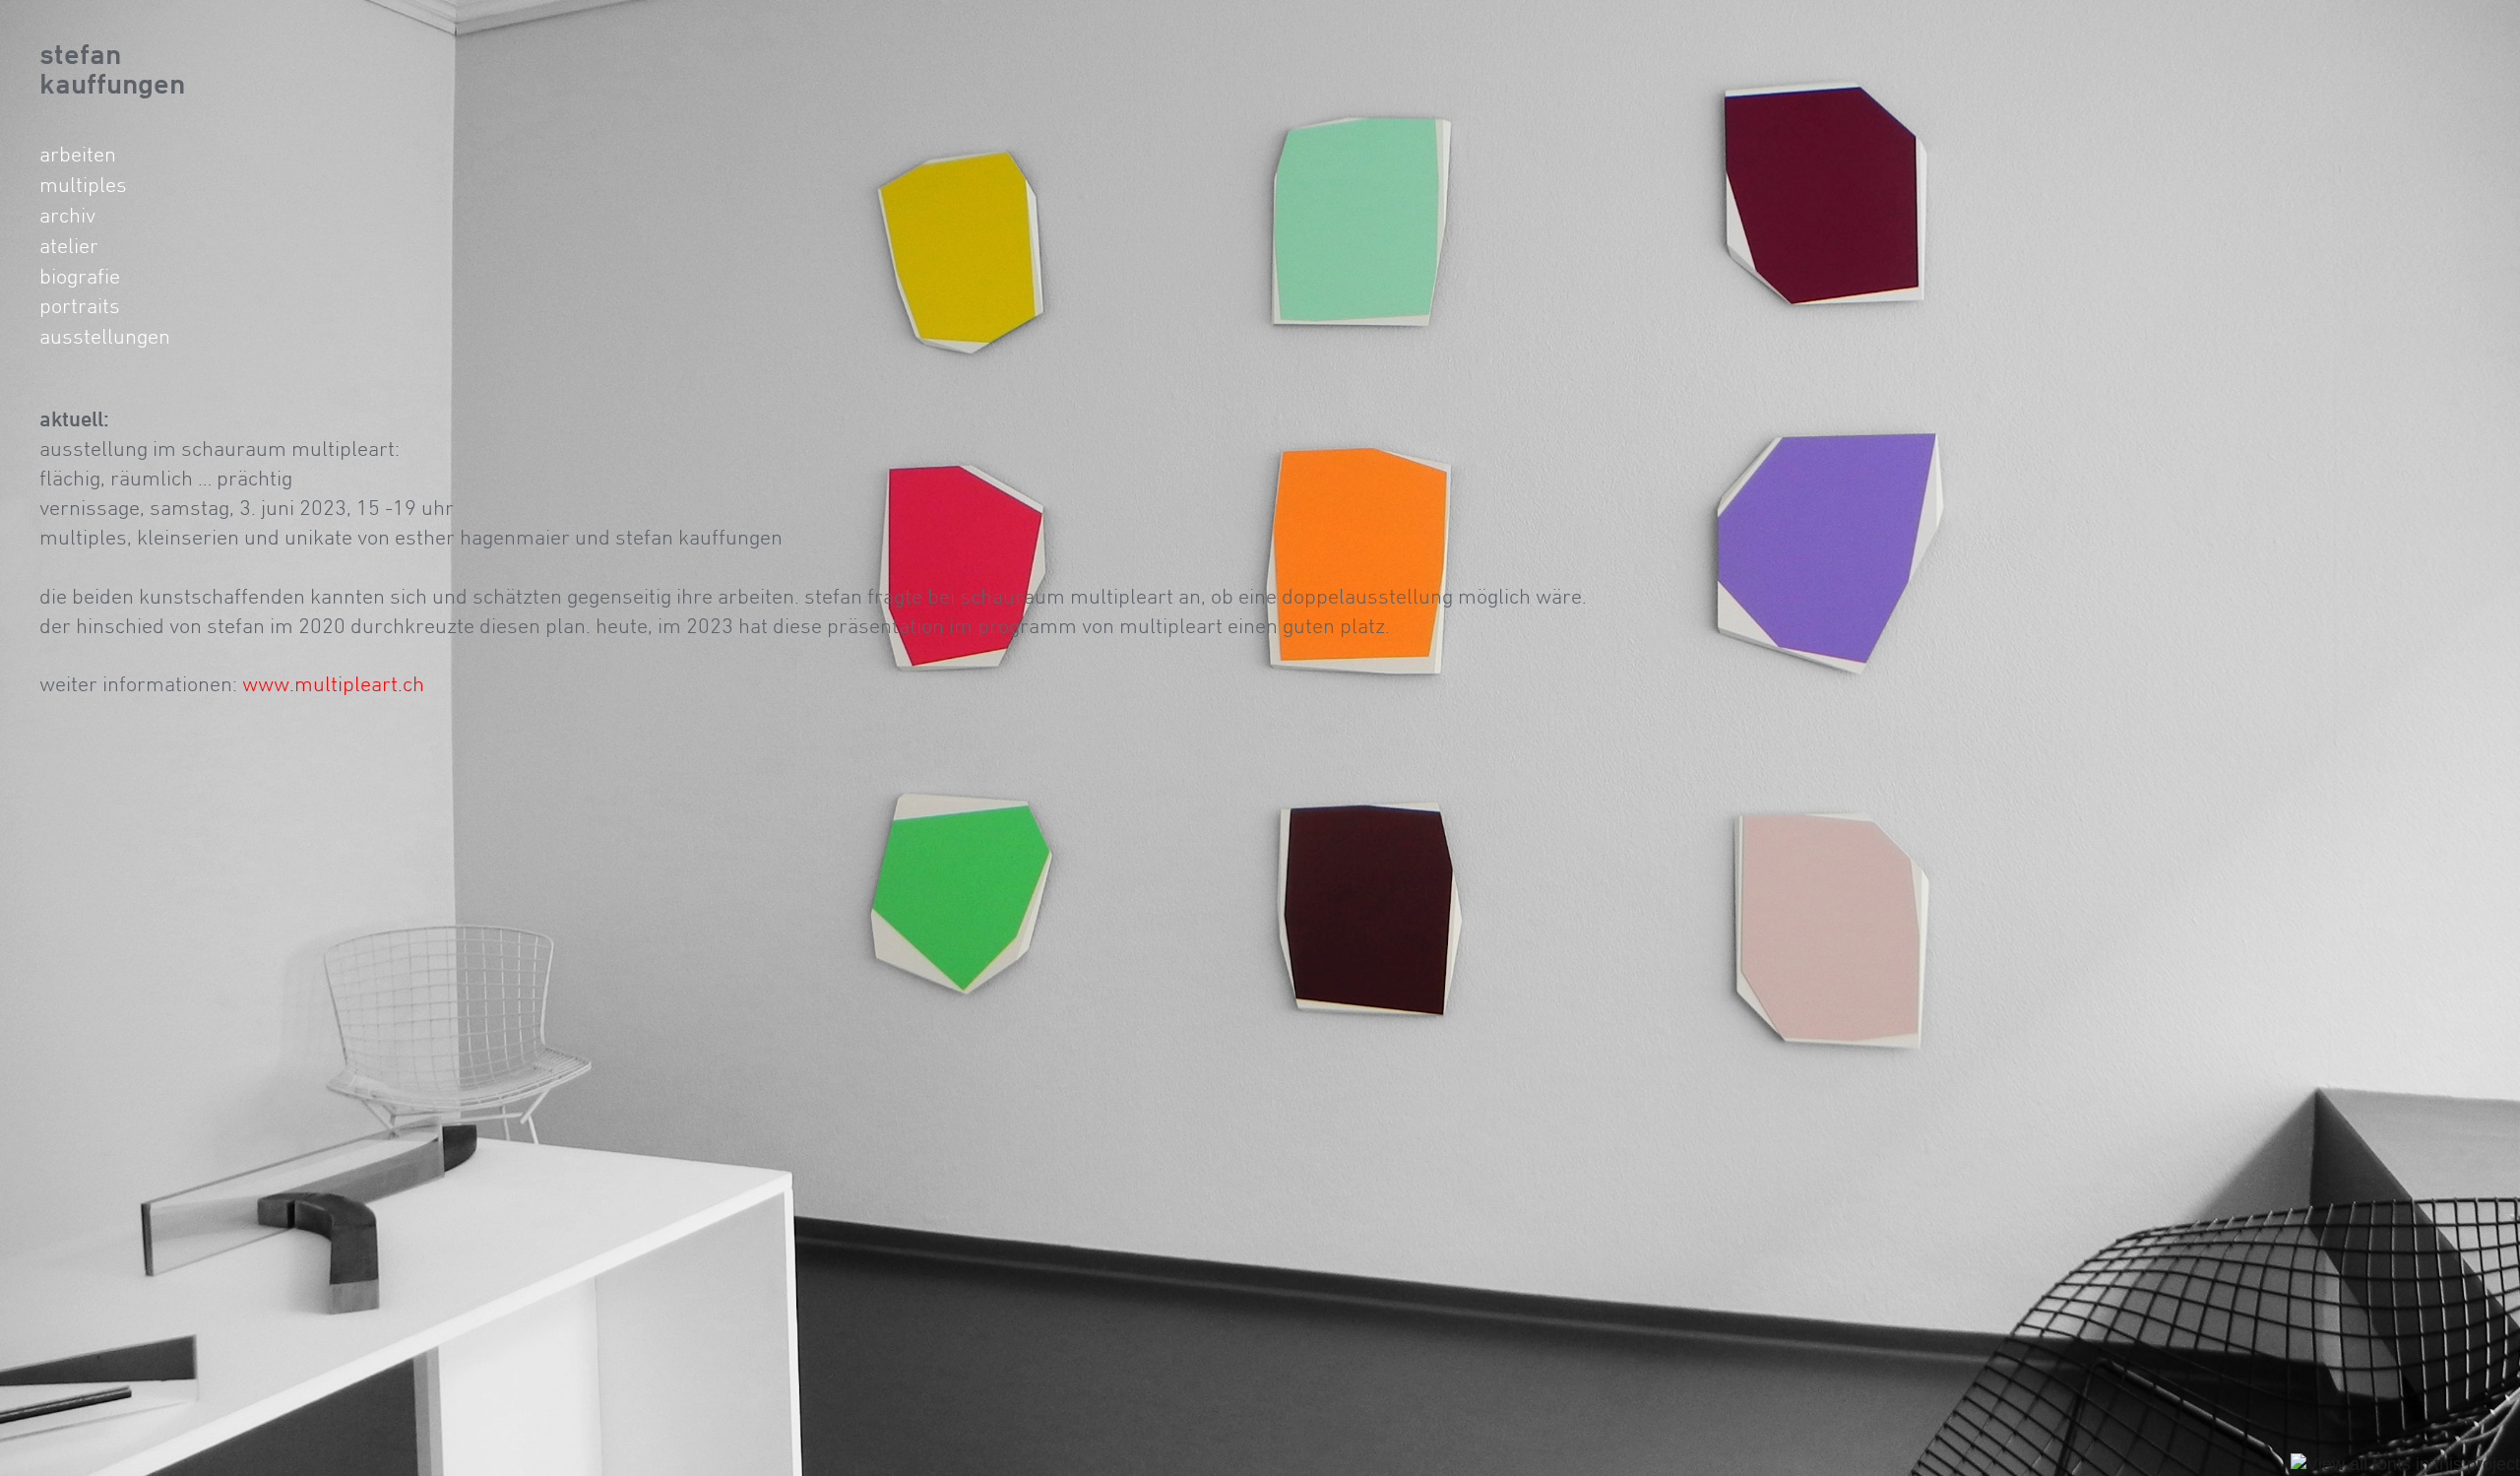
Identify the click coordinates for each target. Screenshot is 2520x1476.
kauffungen (112, 83)
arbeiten (78, 154)
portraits (80, 305)
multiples (83, 184)
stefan (80, 54)
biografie (80, 276)
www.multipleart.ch (333, 683)
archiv (67, 215)
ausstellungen (105, 336)
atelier (69, 245)
